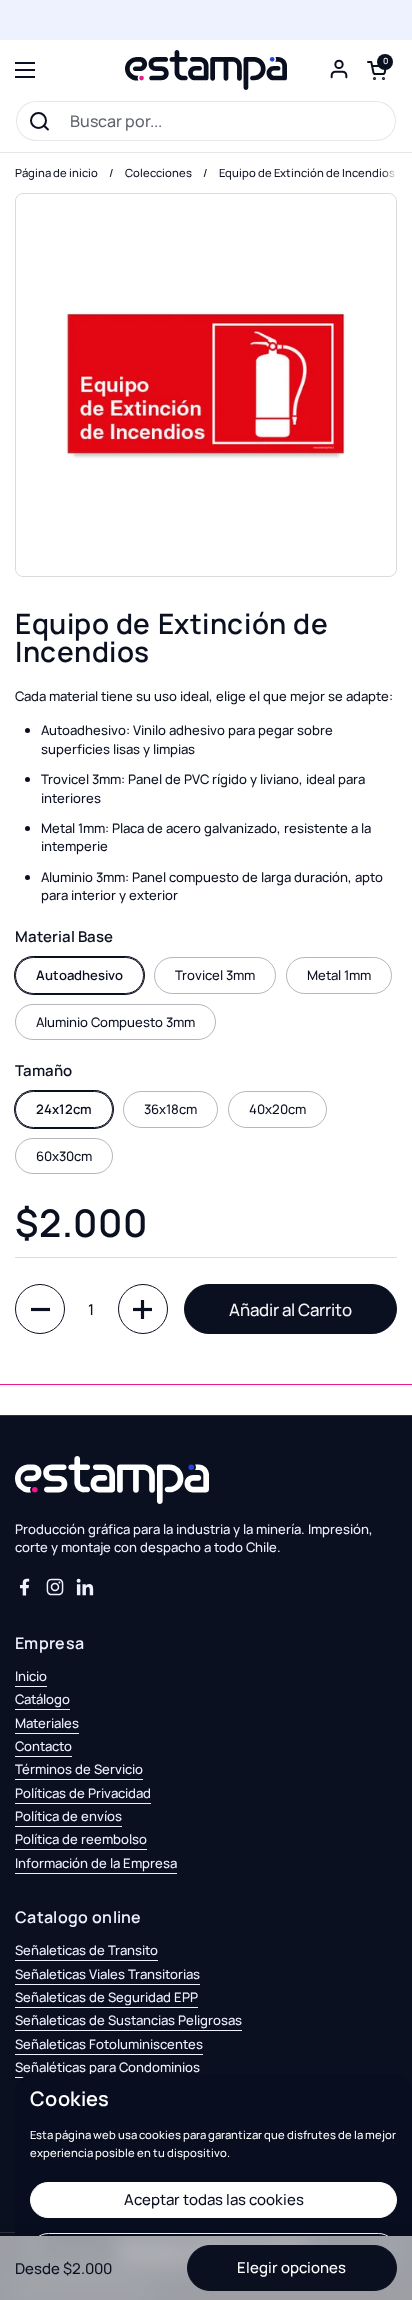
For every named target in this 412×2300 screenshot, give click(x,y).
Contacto (43, 1746)
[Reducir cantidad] (40, 1309)
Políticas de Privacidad (83, 1793)
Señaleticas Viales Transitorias (107, 1974)
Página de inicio (56, 172)
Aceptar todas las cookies (214, 2199)
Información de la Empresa (96, 1863)
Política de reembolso (81, 1839)
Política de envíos (68, 1816)
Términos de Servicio (79, 1769)
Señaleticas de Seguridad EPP (106, 1997)
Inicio (31, 1676)
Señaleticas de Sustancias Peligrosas (128, 2020)
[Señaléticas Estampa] (206, 70)
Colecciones (158, 172)
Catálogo (42, 1699)
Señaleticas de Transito (86, 1950)
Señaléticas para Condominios (107, 2067)
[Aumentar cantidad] (143, 1309)
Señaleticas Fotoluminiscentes (109, 2044)
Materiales (47, 1723)
